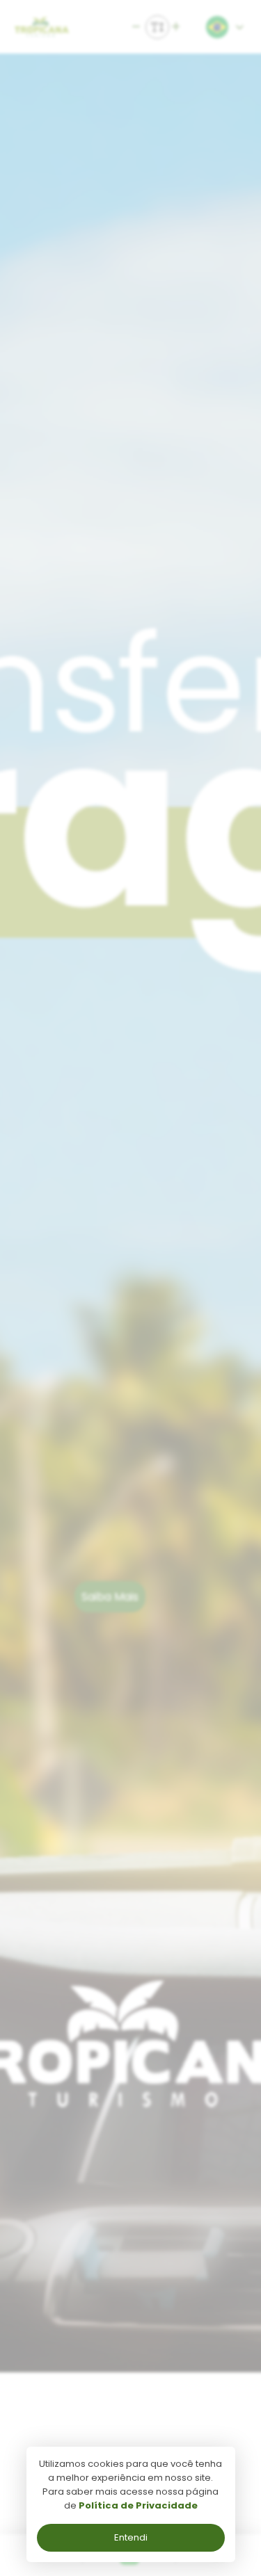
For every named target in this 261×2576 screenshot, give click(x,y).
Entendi (131, 2537)
